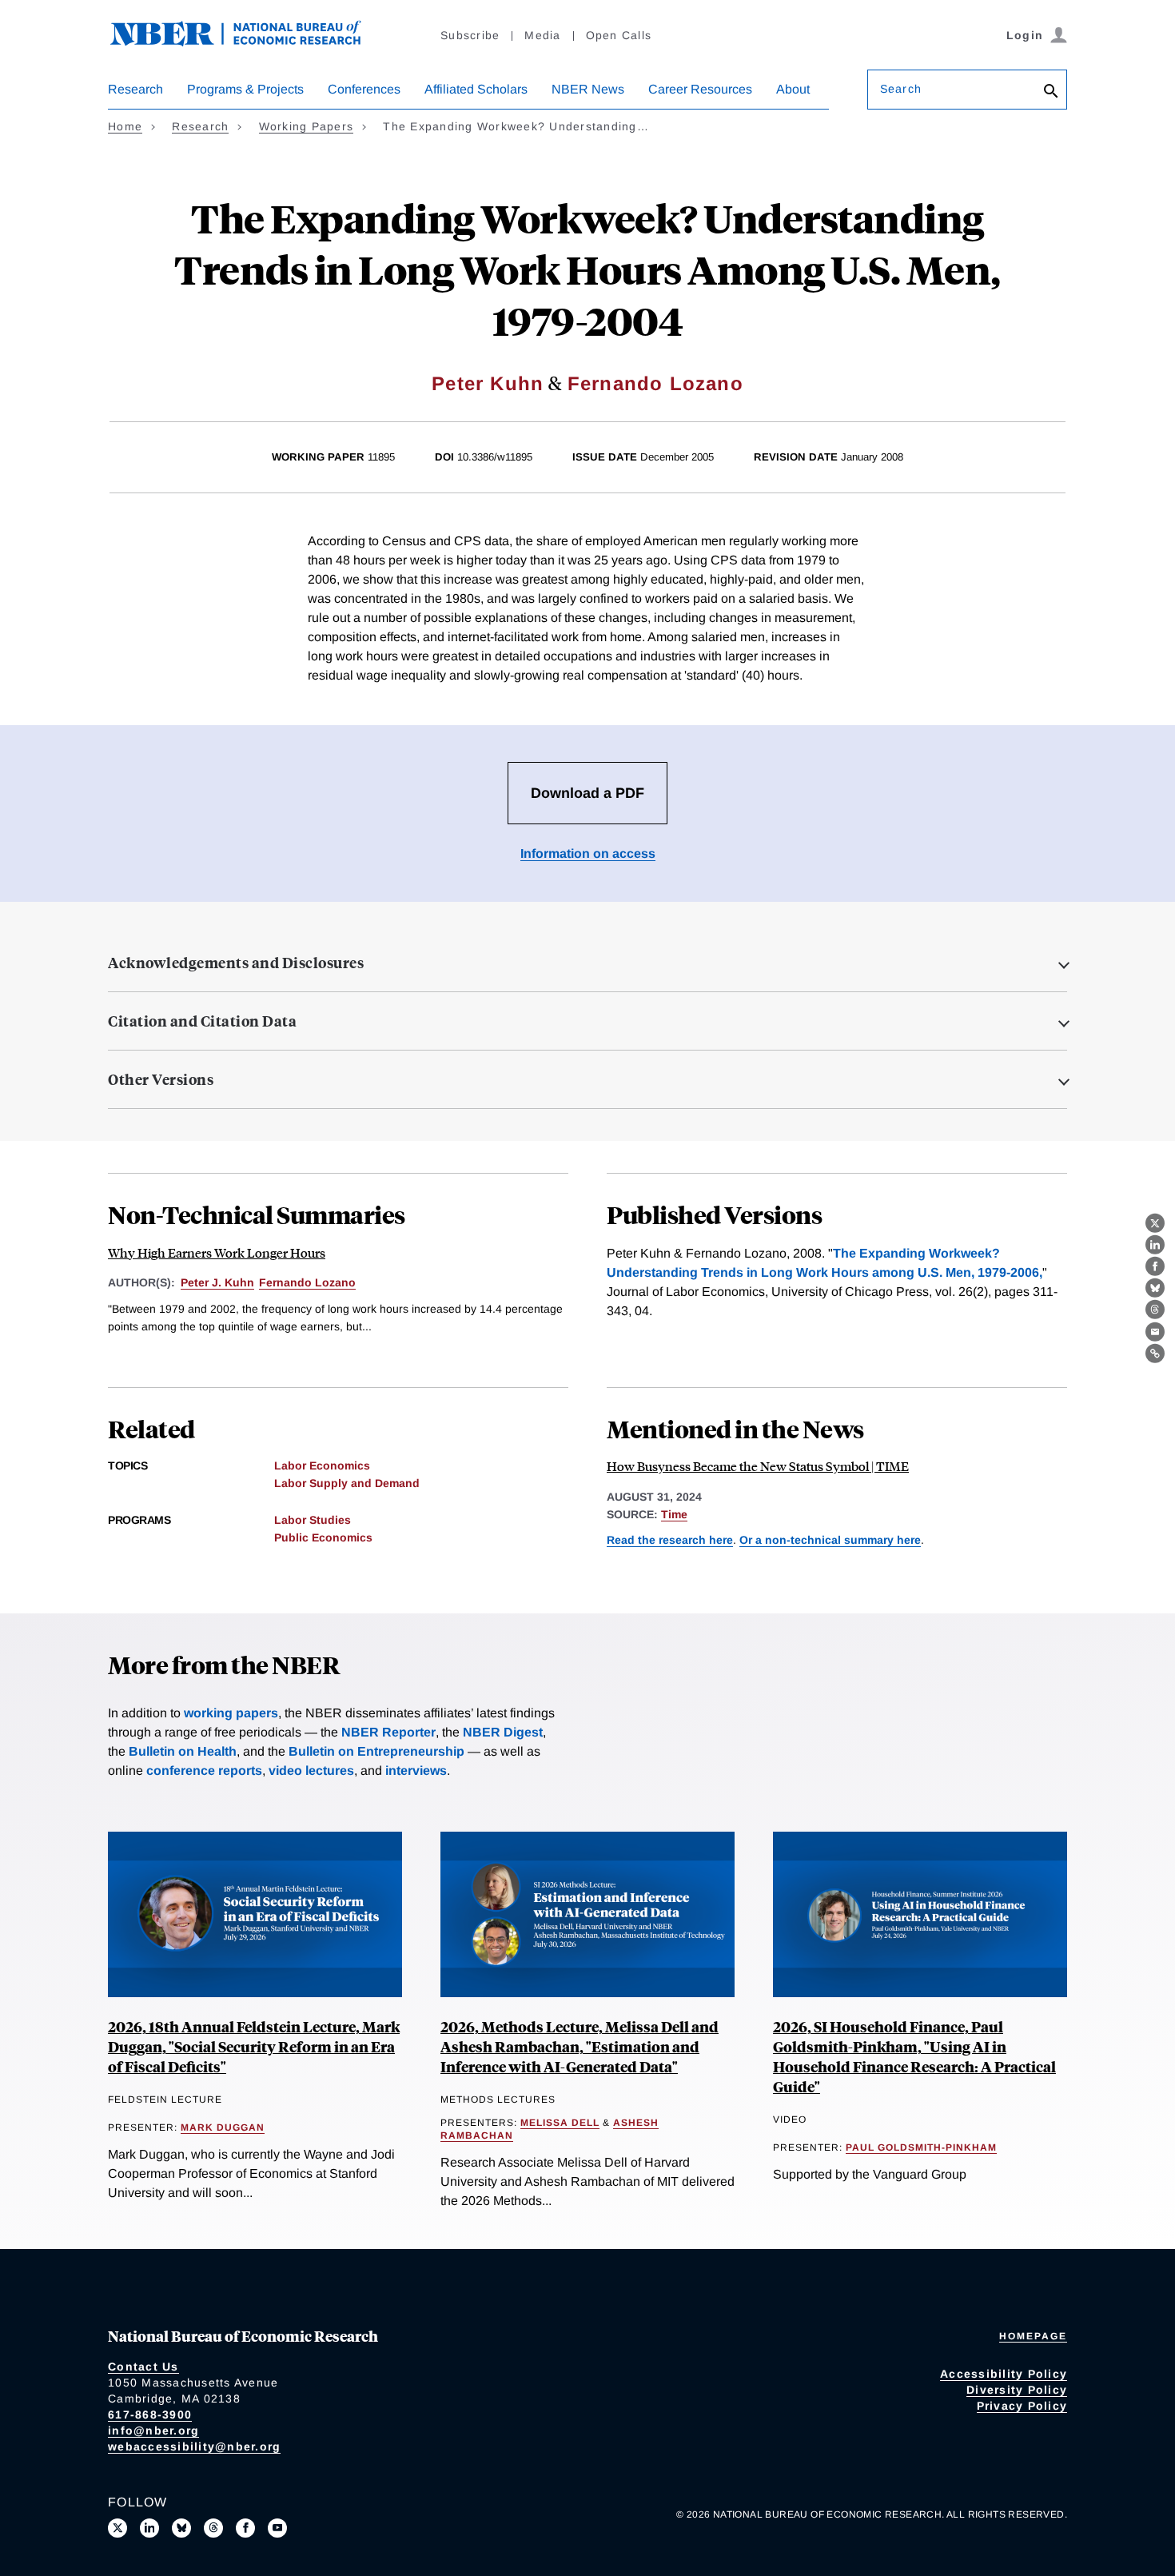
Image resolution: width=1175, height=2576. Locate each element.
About (793, 89)
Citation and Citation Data (202, 1021)
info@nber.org (153, 2430)
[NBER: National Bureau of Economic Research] (249, 42)
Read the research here (670, 1540)
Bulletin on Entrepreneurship (376, 1751)
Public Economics (323, 1537)
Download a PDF (587, 793)
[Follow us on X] (117, 2528)
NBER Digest (503, 1732)
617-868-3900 (150, 2415)
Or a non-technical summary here (830, 1540)
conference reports (204, 1771)
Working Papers (307, 126)
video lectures (311, 1771)
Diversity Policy (1017, 2390)
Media (542, 35)
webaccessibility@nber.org (194, 2446)
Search (901, 89)
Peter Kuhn (488, 383)
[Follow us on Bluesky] (181, 2528)
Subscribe (470, 35)
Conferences (364, 89)
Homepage (1033, 2336)
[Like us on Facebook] (245, 2528)
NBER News (588, 89)
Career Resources (700, 89)
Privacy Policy (1022, 2406)
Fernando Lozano (655, 383)
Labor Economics (322, 1465)
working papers (231, 1713)
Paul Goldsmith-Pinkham (921, 2147)
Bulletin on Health (183, 1751)
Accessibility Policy (1004, 2374)
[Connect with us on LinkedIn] (149, 2528)
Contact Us (143, 2367)
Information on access (588, 853)
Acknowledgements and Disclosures (236, 963)
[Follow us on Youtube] (277, 2528)
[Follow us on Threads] (213, 2528)
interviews (416, 1771)
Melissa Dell (560, 2123)
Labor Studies (313, 1520)
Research (135, 89)
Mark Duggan (223, 2127)
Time (674, 1514)
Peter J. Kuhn (217, 1282)
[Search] (1051, 92)
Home (125, 126)
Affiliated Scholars (476, 89)
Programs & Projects (245, 89)
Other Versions (161, 1079)
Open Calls (619, 35)
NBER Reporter (388, 1732)
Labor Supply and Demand (347, 1483)
